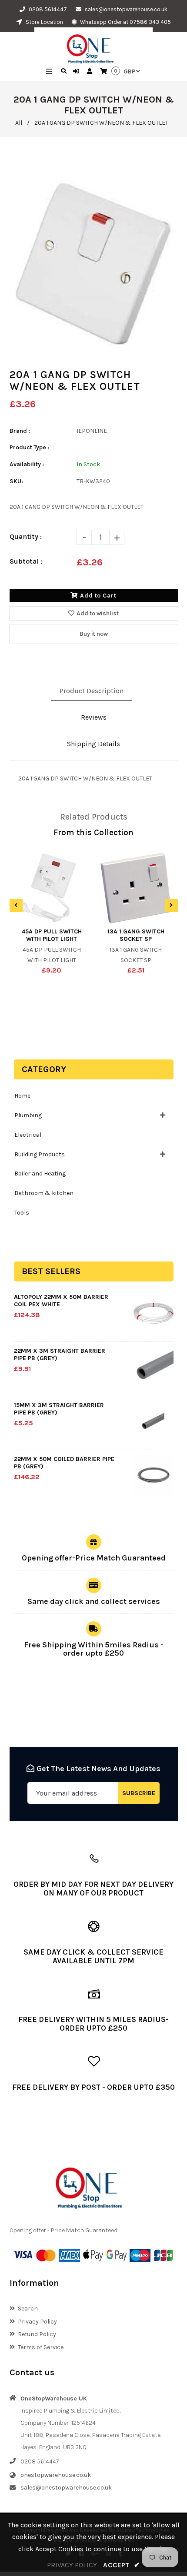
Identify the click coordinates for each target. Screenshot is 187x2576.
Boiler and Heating (40, 1173)
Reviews (94, 717)
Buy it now (94, 634)
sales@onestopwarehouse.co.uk (126, 9)
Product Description (92, 691)
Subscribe (139, 1793)
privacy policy (72, 2565)
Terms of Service (41, 2347)
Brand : (20, 431)
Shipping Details (93, 744)
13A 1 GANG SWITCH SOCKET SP (136, 935)
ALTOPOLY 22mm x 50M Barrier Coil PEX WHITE (61, 1301)
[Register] (91, 72)
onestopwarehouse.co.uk (56, 2475)
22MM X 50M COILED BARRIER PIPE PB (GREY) (64, 1463)
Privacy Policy (37, 2322)
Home (22, 1096)
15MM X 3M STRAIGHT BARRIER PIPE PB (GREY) (59, 1409)
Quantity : (26, 536)
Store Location (44, 22)
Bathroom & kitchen (44, 1193)
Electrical (28, 1135)
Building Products (40, 1154)
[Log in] (77, 72)
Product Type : (29, 447)
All (19, 123)
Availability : (27, 464)
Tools (22, 1213)
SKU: (16, 481)
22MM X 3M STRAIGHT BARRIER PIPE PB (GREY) (60, 1354)
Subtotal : (26, 561)
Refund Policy (37, 2334)
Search (28, 2309)
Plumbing (28, 1115)
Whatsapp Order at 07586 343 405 (125, 22)
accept (121, 2565)
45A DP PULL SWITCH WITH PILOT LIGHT (52, 935)
